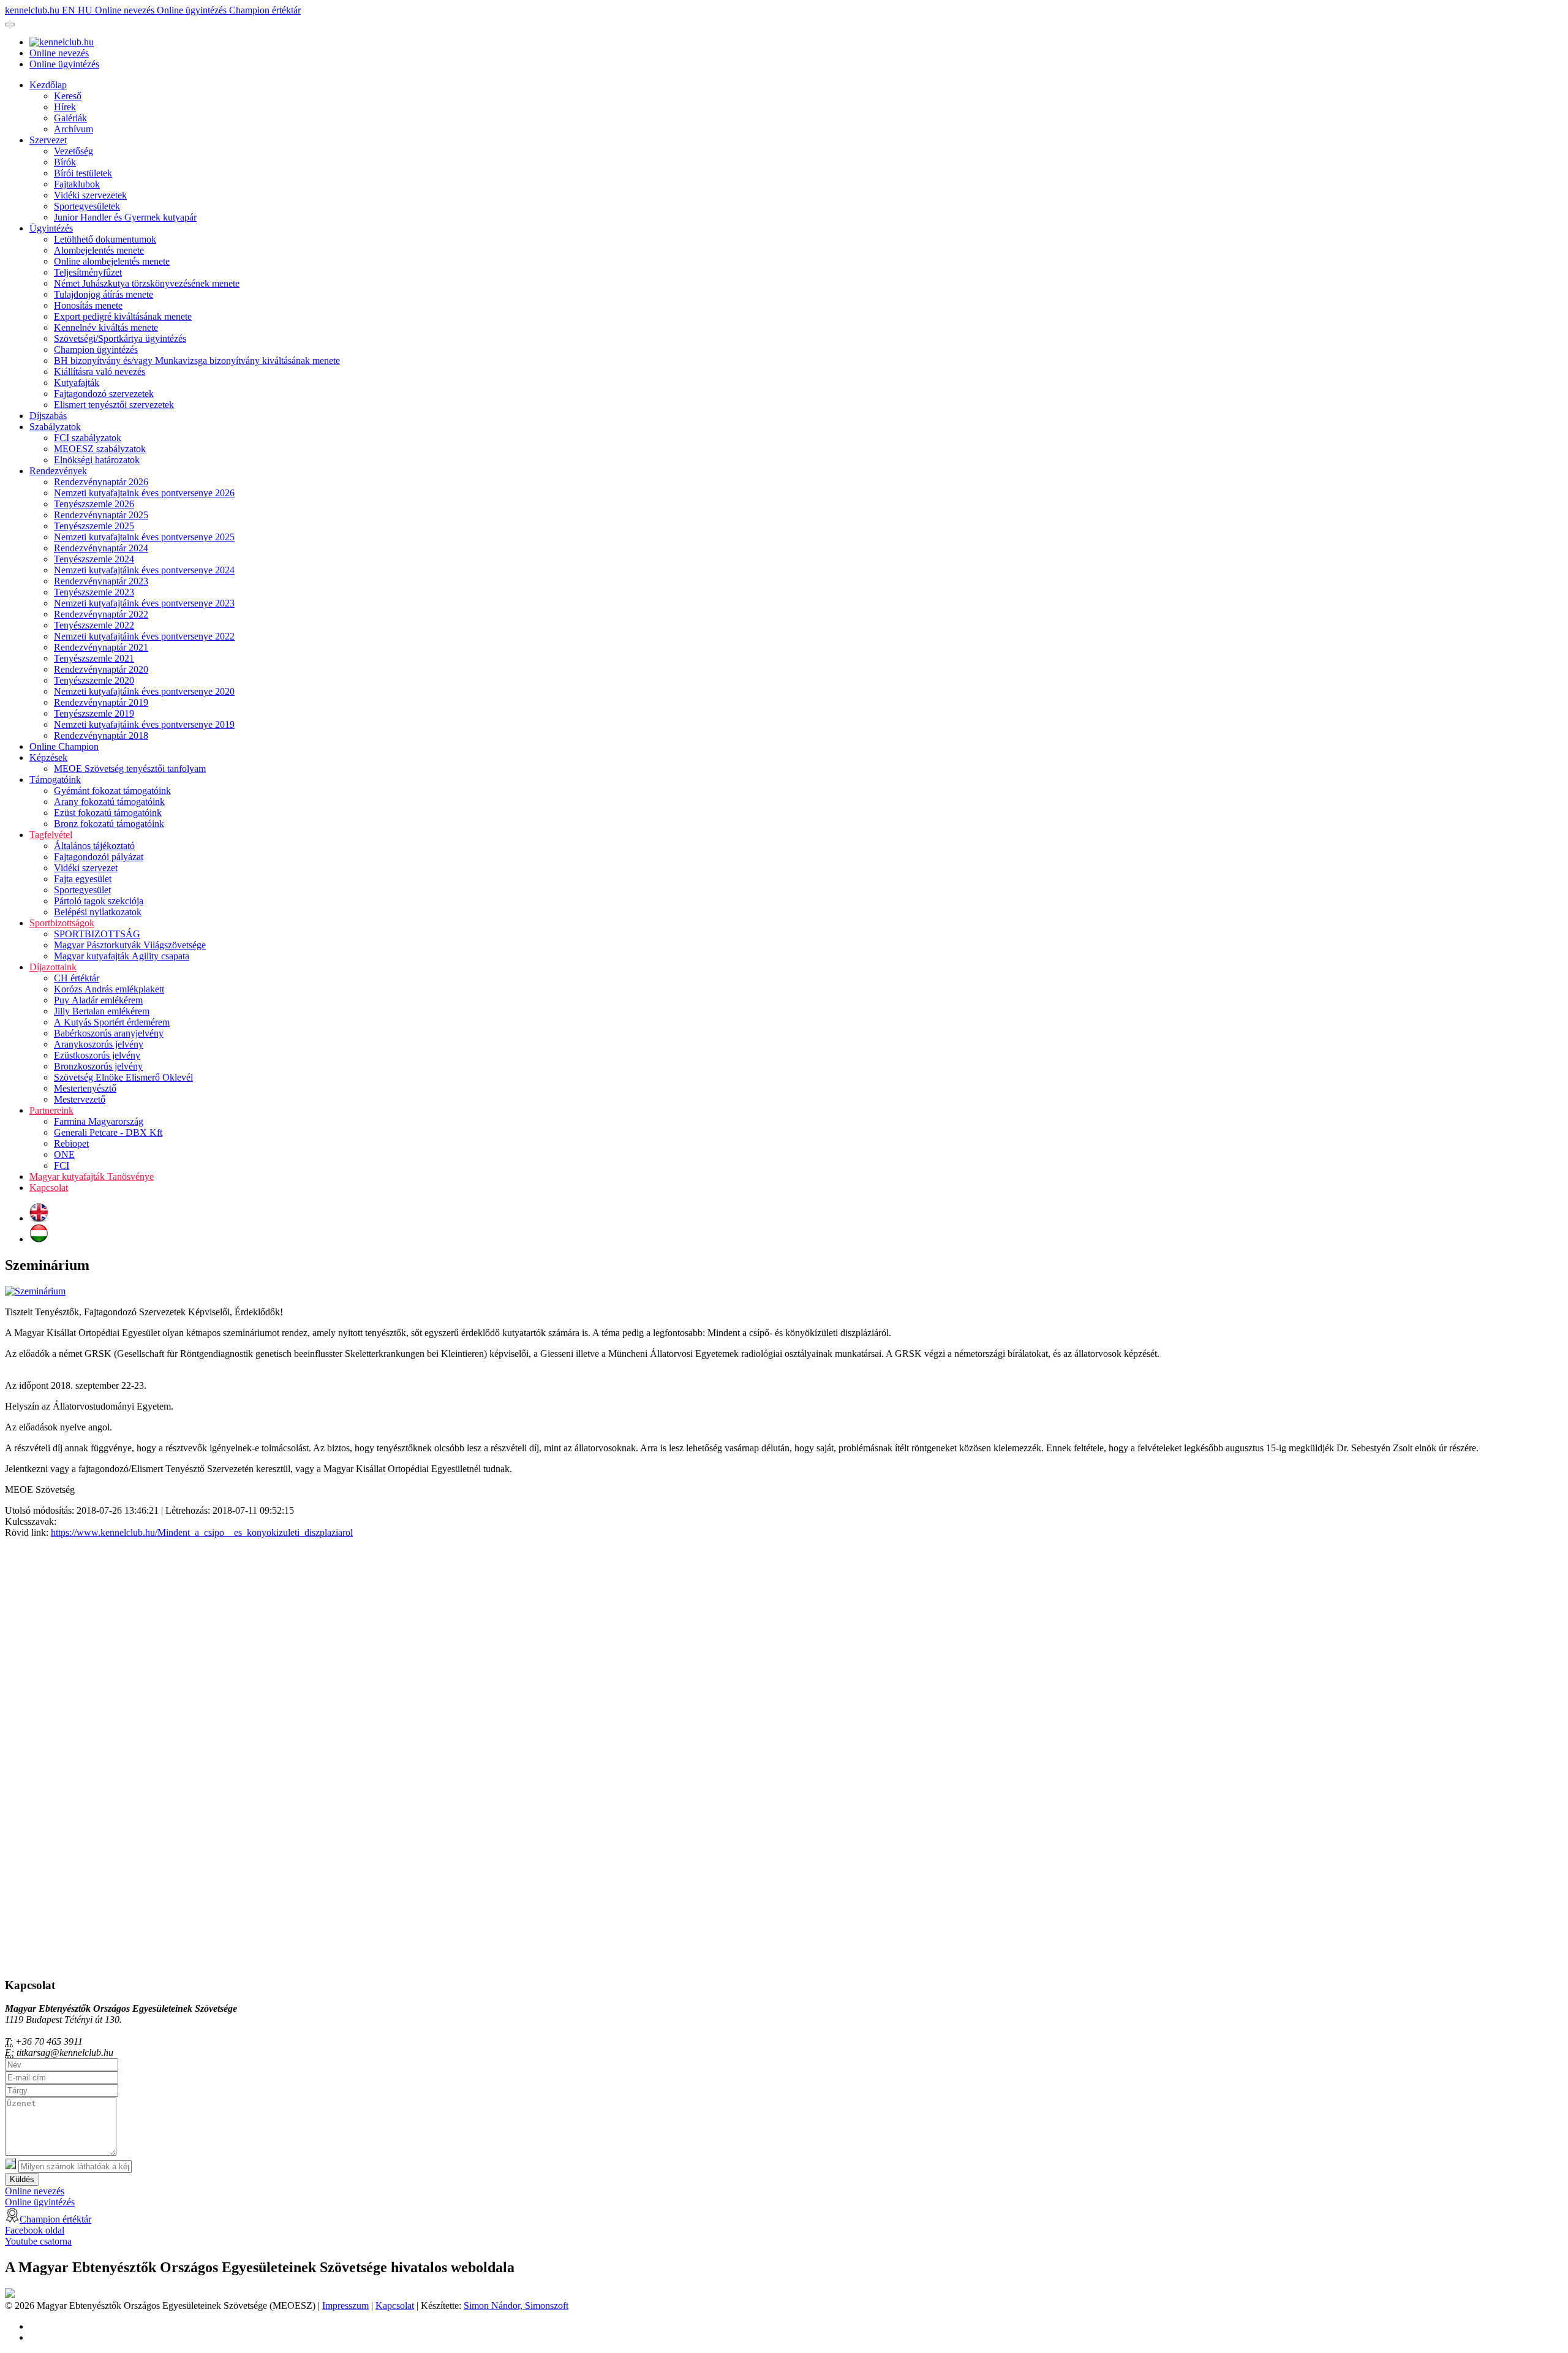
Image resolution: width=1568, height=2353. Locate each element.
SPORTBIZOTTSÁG (97, 934)
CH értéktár (77, 978)
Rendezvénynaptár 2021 (101, 647)
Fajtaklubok (77, 184)
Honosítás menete (88, 305)
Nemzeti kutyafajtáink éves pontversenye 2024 (144, 570)
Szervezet (48, 140)
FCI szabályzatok (88, 438)
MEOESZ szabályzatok (100, 449)
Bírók (65, 162)
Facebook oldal (35, 2230)
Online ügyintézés (193, 10)
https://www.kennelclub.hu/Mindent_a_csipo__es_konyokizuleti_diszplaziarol (202, 1532)
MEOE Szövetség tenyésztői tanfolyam (130, 769)
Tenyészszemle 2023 (94, 592)
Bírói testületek (83, 173)
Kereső (68, 96)
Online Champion (64, 746)
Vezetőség (73, 151)
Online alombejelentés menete (112, 261)
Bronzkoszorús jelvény (98, 1066)
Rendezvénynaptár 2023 (101, 581)
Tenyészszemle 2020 (94, 680)
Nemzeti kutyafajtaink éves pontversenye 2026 (144, 493)
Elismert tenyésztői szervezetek (114, 405)
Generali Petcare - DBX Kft (108, 1132)
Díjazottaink (53, 967)
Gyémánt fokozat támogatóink (112, 791)
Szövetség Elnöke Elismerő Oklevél (123, 1077)
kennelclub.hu (33, 10)
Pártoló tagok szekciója (99, 901)
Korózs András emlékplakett (109, 989)
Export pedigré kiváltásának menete (123, 316)
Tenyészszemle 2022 (94, 625)
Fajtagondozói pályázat (99, 857)
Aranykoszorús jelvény (99, 1044)
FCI (62, 1165)
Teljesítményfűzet (88, 272)
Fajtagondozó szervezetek (104, 394)
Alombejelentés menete (99, 250)
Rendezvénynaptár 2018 (101, 735)
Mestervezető (80, 1099)
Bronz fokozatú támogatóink (109, 824)
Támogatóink (55, 780)
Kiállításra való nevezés (100, 372)
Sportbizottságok (62, 923)
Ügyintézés (51, 228)
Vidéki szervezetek (90, 195)
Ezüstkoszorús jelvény (97, 1055)
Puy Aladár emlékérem (98, 1000)
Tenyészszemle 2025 (94, 526)
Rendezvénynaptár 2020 (101, 669)
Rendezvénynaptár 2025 (101, 515)
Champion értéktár (265, 10)
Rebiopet (71, 1143)
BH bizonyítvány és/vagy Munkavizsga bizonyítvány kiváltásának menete (197, 361)
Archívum (73, 129)
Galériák (70, 118)
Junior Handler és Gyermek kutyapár (125, 217)
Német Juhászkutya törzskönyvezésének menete (147, 283)
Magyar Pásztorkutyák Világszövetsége (130, 945)
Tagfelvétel (51, 835)
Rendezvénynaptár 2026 (101, 482)
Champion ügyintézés (96, 349)
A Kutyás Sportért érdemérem (112, 1022)
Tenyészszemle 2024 (94, 559)
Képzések (48, 757)
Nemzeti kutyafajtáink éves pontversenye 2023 (144, 603)
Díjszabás (48, 416)
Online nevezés (126, 10)
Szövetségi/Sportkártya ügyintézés (120, 338)
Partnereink (51, 1110)
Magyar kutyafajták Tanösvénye (92, 1176)
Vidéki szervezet (86, 868)
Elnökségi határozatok (97, 460)
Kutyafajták (77, 383)
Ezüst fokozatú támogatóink (108, 813)
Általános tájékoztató (94, 846)
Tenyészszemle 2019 (94, 713)
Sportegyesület (82, 890)
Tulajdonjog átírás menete (104, 294)
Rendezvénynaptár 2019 (101, 702)
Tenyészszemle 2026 (94, 504)
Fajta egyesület (83, 879)
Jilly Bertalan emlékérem (102, 1011)
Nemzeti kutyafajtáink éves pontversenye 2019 (144, 724)
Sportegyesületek (87, 206)
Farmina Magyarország (99, 1121)
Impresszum (345, 2306)
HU (86, 10)
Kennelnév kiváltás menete (106, 327)
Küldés (22, 2179)
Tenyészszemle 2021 (94, 658)
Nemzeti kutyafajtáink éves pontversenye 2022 (144, 636)
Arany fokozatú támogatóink (109, 802)
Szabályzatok (55, 427)
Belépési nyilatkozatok (98, 912)
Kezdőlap (48, 85)
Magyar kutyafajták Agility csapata (122, 956)
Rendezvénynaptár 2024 (101, 548)
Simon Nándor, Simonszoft (516, 2306)
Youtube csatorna (38, 2241)
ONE (64, 1154)
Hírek (65, 107)
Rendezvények (58, 471)
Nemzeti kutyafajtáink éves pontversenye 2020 (144, 691)
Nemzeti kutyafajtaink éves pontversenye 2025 (144, 537)
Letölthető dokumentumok (105, 239)
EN (70, 10)
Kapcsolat (49, 1188)
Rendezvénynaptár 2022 (101, 614)
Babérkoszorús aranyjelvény (109, 1033)
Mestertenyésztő (85, 1088)
